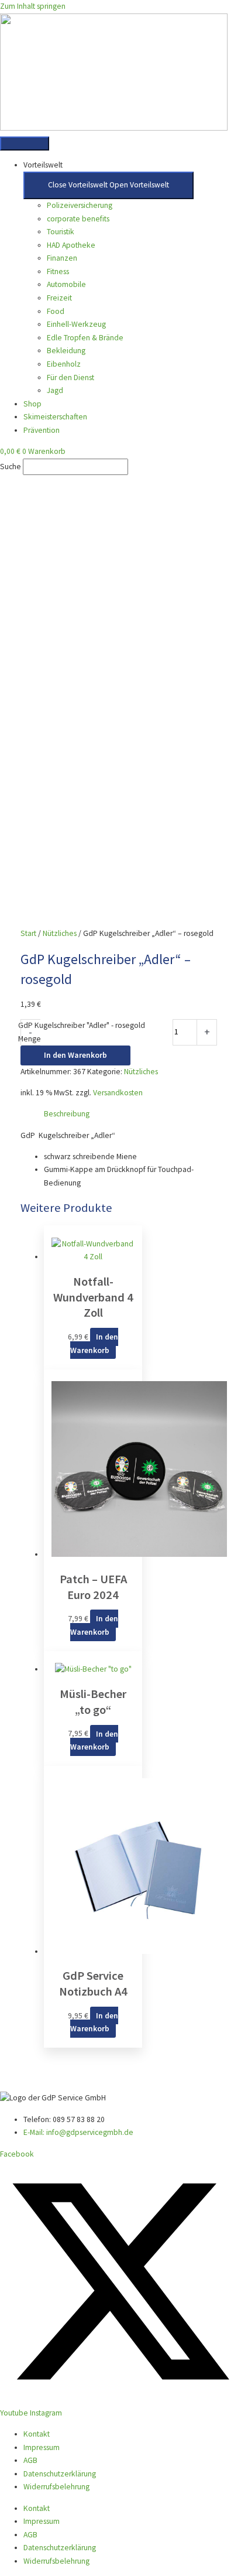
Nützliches (60, 933)
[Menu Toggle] (25, 144)
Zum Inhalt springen (33, 6)
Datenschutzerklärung (60, 2474)
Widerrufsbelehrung (56, 2487)
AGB (30, 2460)
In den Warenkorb (75, 1055)
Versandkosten (118, 1093)
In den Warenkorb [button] (94, 1344)
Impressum (42, 2447)
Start (28, 933)
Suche (11, 467)
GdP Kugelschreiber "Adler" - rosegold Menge (82, 1032)
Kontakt (37, 2434)
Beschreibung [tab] (67, 1114)
